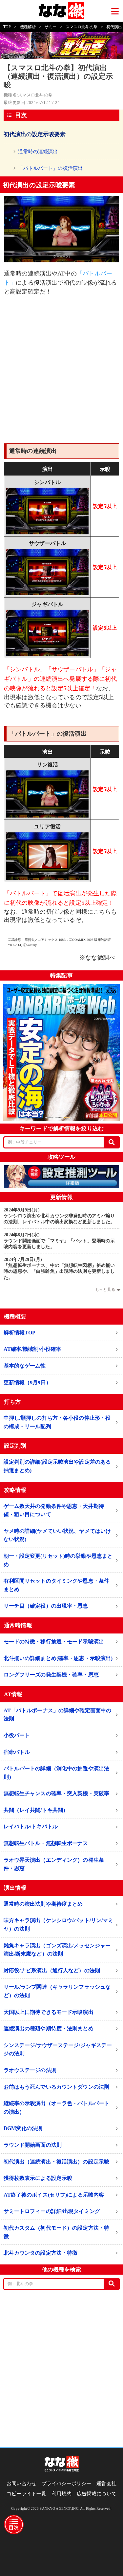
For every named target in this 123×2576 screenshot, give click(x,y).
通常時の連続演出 (38, 152)
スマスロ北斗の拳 (82, 27)
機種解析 (28, 27)
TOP (7, 27)
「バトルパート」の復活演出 (50, 168)
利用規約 (61, 2494)
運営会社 (106, 2484)
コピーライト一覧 (26, 2494)
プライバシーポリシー (66, 2484)
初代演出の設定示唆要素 (34, 134)
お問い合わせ (21, 2484)
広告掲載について (97, 2494)
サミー (51, 27)
